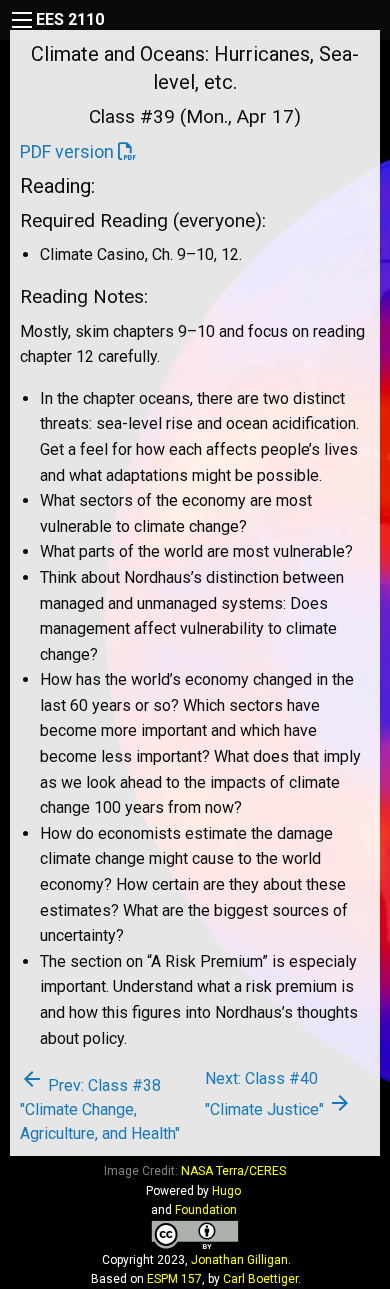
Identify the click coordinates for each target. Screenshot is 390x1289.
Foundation (206, 1210)
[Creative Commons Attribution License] (195, 1234)
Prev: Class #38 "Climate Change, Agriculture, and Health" (100, 1109)
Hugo (226, 1191)
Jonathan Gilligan (239, 1260)
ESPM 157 (174, 1279)
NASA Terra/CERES (233, 1171)
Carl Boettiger (260, 1279)
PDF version (67, 151)
